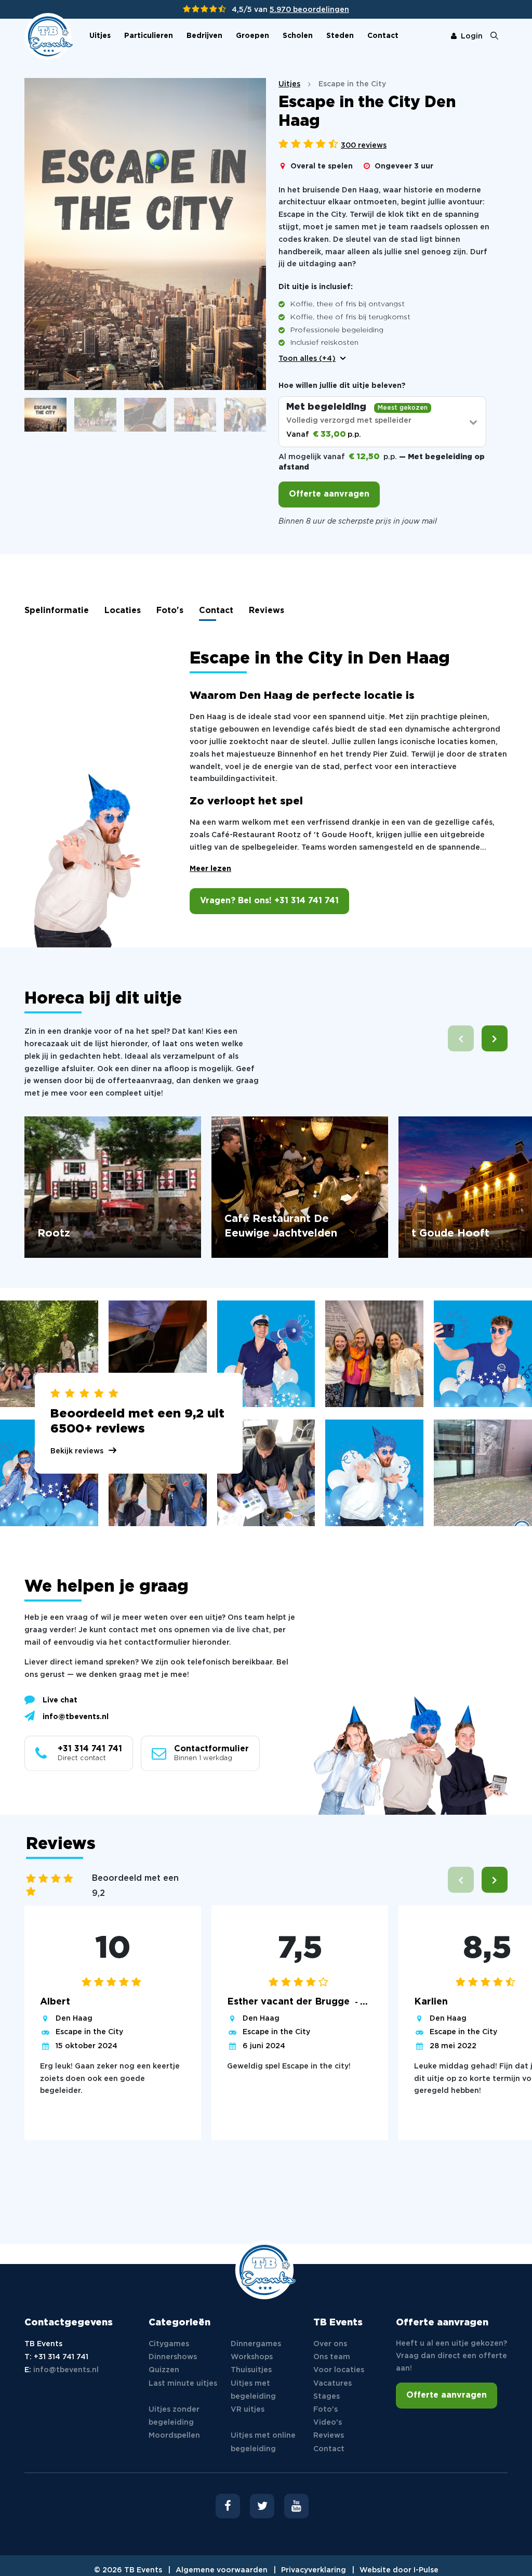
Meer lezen (210, 869)
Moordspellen (174, 2436)
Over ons (330, 2344)
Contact (383, 36)
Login (472, 36)
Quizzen (164, 2370)
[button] (495, 1038)
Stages (327, 2397)
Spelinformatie (57, 611)
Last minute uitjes (183, 2384)
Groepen (252, 36)
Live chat (60, 1700)
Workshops (252, 2357)
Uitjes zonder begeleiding (174, 2416)
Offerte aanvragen (329, 494)
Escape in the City (89, 2032)
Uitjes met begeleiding (253, 2390)
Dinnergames (256, 2344)
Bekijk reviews (77, 1451)
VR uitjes (248, 2410)
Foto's (170, 611)
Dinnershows (173, 2357)
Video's (328, 2423)
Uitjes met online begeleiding (263, 2442)
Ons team (332, 2357)
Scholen (298, 36)
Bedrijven (204, 36)
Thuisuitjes (251, 2370)
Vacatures (332, 2384)
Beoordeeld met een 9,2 (135, 1886)
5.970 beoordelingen (309, 10)
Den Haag (74, 2019)
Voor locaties (339, 2370)
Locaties (123, 611)
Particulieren (149, 36)
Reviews (267, 611)
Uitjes (100, 36)
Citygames (169, 2344)
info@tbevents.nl (76, 1717)
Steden (340, 36)
